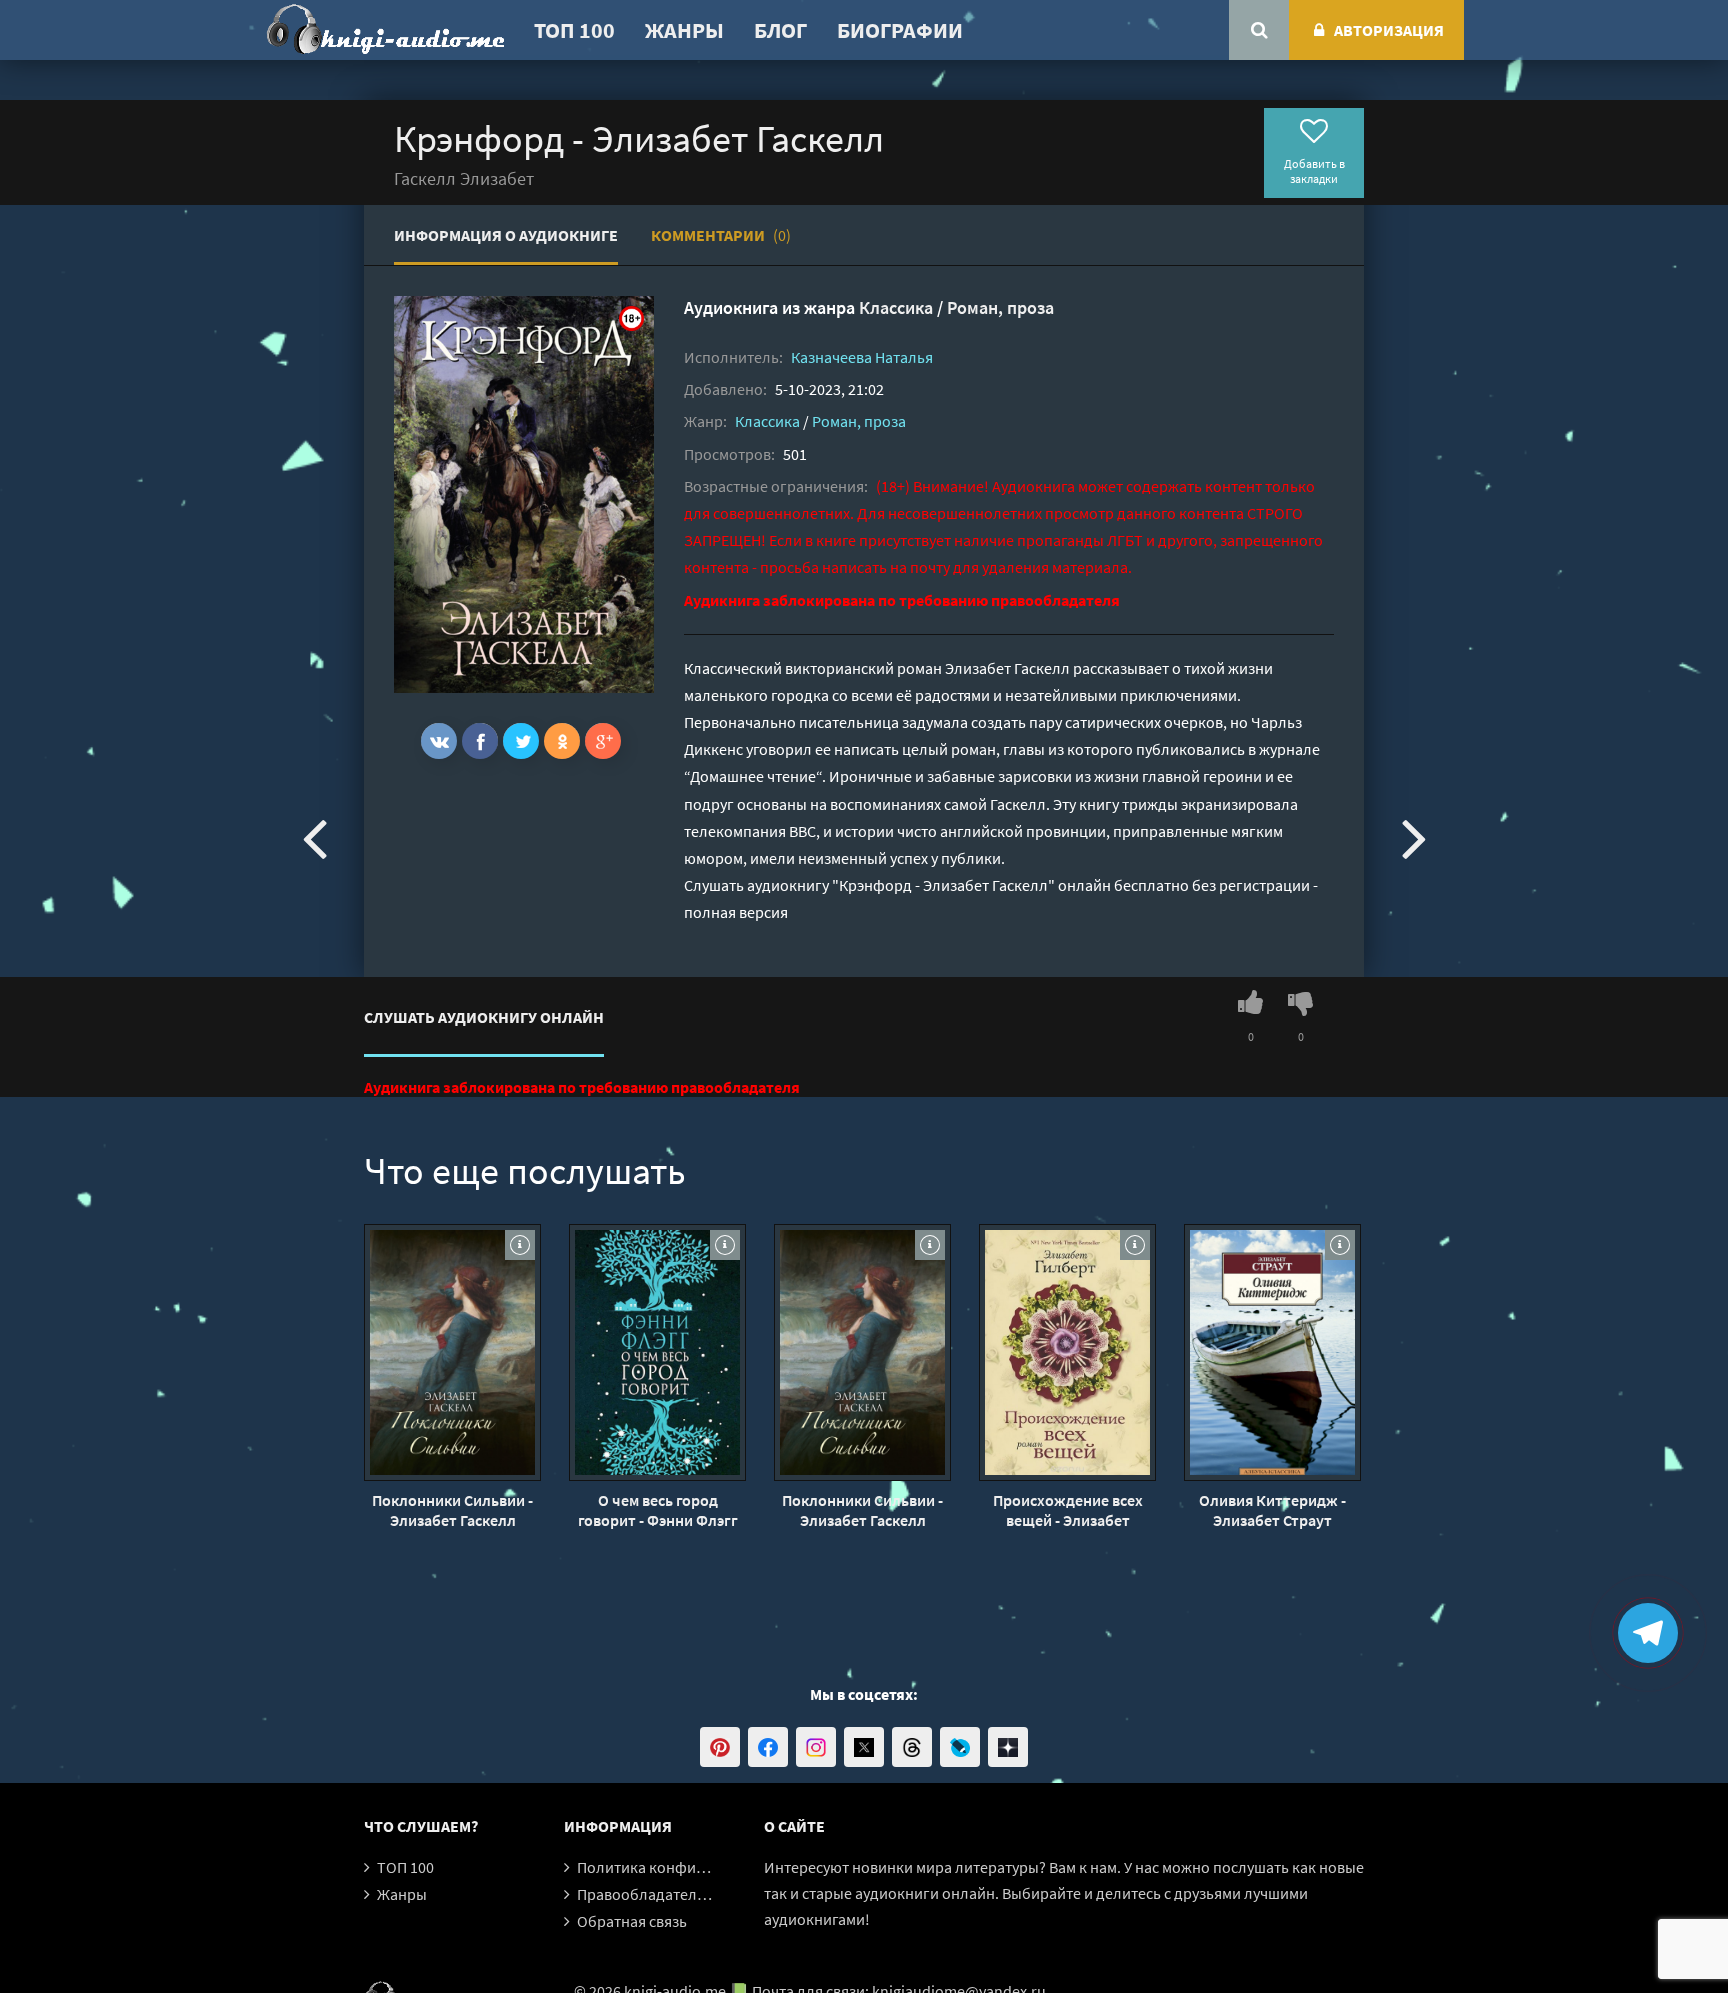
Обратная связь (632, 1921)
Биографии (900, 30)
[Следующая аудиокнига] (1414, 837)
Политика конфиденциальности (691, 1867)
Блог (780, 30)
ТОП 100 (574, 30)
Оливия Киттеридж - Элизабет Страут (1272, 1510)
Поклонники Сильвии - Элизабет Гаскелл (452, 1510)
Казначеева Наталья (862, 357)
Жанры (684, 30)
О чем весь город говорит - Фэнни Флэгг (658, 1510)
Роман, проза (1000, 307)
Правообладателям (646, 1894)
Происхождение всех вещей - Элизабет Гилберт (1068, 1510)
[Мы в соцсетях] (720, 1747)
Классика (896, 307)
